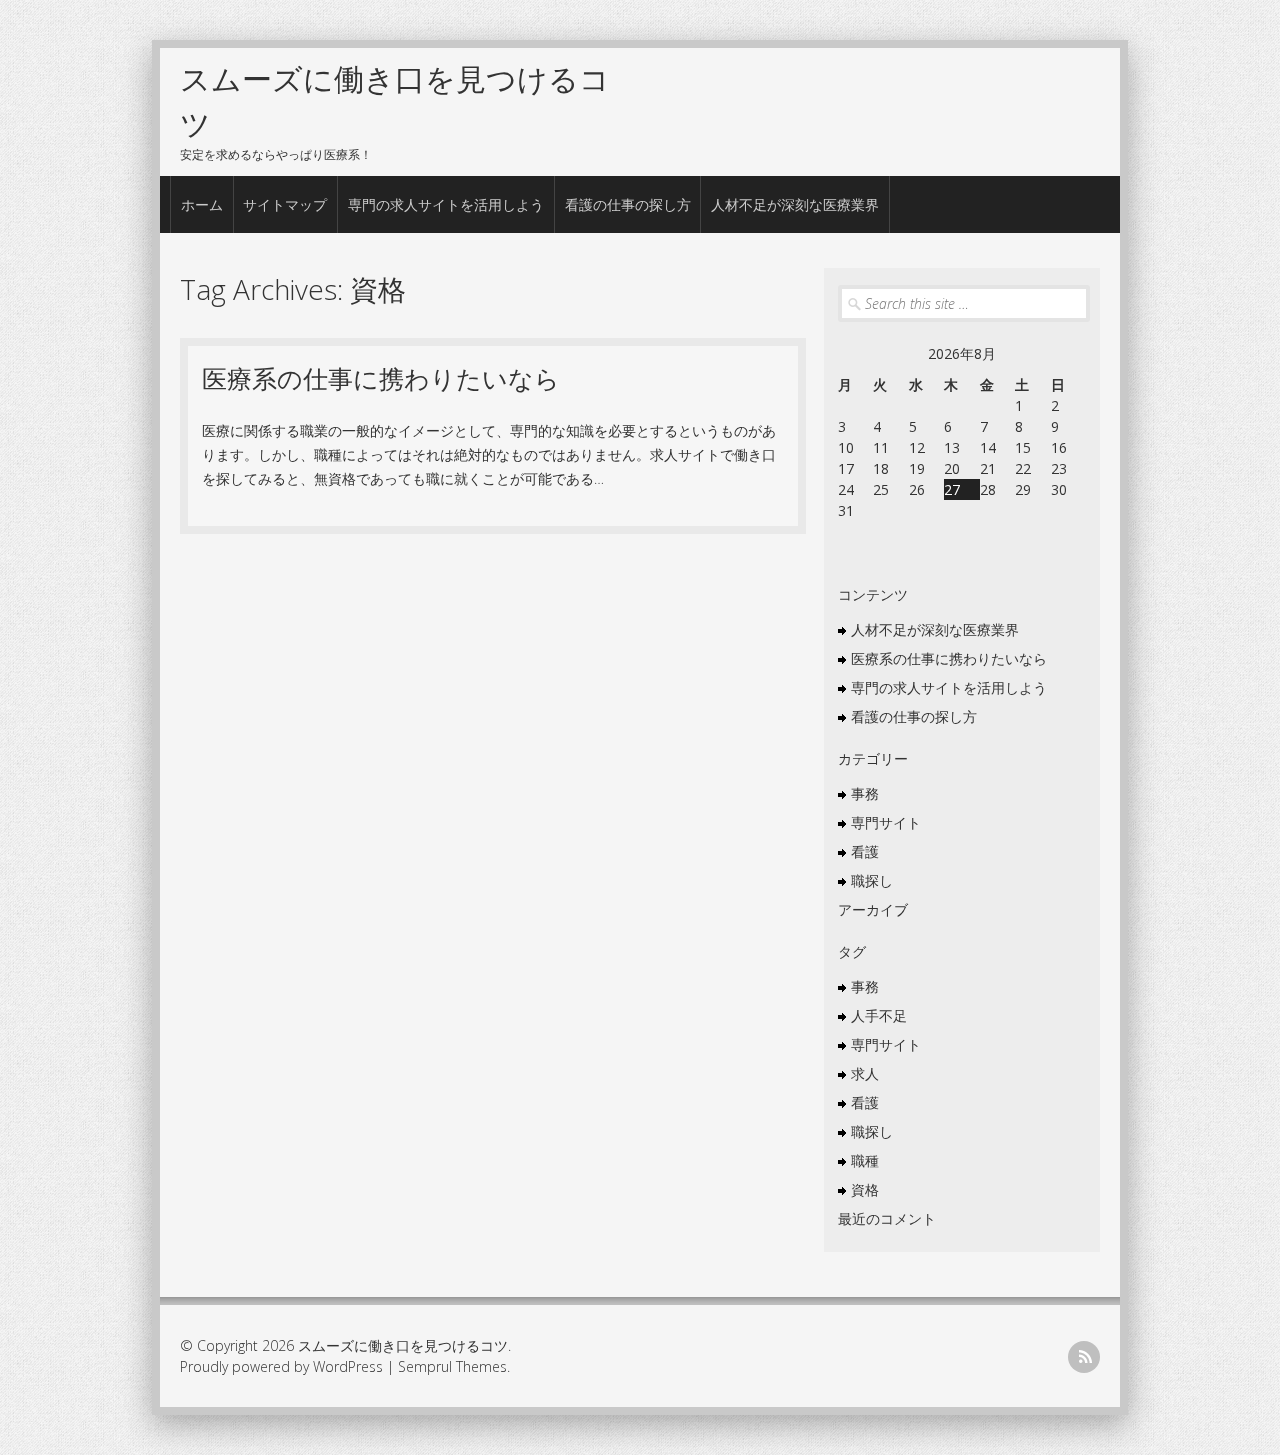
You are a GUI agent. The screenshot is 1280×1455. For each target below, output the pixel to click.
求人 (865, 1073)
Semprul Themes (452, 1366)
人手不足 (879, 1015)
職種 (865, 1160)
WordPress (348, 1366)
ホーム (202, 204)
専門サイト (886, 822)
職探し (872, 880)
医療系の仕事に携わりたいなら (381, 378)
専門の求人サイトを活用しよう (446, 204)
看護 (865, 851)
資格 (865, 1189)
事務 (865, 793)
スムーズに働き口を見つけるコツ (403, 1345)
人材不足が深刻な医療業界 (795, 204)
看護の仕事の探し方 (628, 204)
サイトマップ (285, 204)
